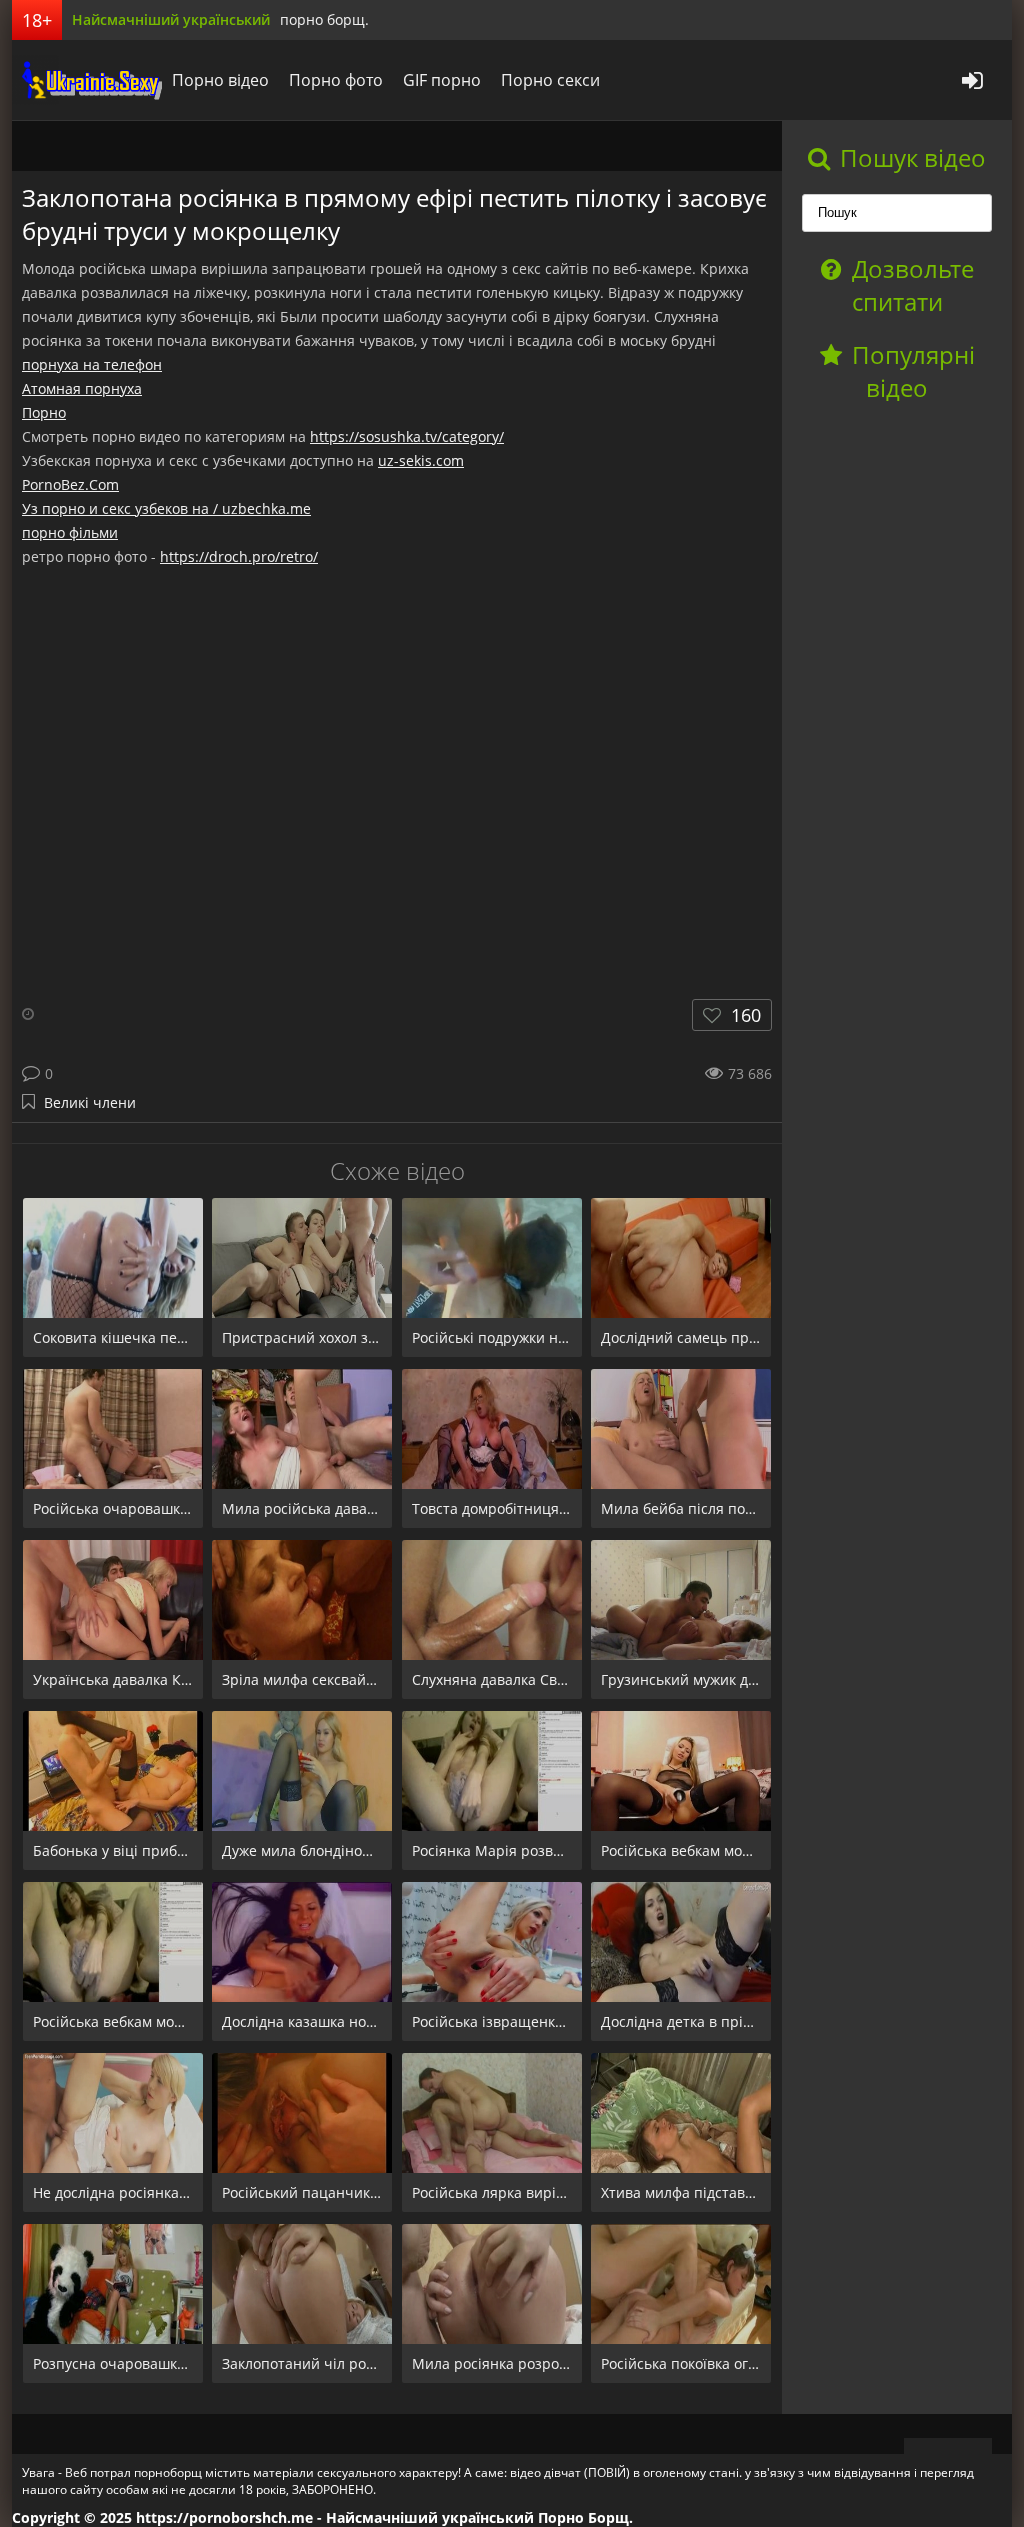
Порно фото (336, 80)
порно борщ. (324, 19)
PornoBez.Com (70, 484)
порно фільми (70, 532)
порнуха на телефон (92, 364)
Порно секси (550, 80)
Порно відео (220, 80)
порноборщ (87, 80)
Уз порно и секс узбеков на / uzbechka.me (166, 508)
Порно (44, 412)
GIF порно (442, 80)
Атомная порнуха (82, 388)
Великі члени (90, 1102)
